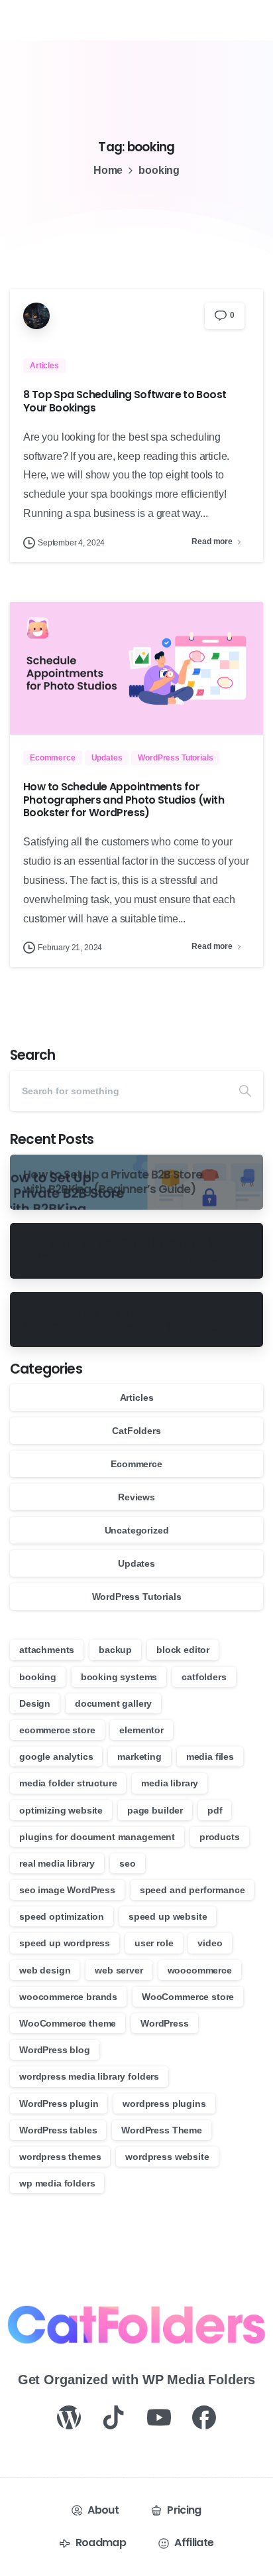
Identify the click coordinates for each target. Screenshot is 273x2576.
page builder (155, 1810)
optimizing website (61, 1810)
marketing (139, 1756)
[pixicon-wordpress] (69, 2417)
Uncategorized (137, 1530)
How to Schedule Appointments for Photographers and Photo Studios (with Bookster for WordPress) (124, 800)
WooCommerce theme (68, 2023)
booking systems (119, 1677)
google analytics (56, 1756)
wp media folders (57, 2183)
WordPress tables (58, 2130)
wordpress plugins (164, 2104)
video (210, 1943)
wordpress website (167, 2157)
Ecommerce (136, 1464)
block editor (183, 1650)
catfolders (204, 1677)
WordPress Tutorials (137, 1597)
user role (154, 1943)
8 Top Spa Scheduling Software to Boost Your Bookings (125, 401)
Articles (137, 1397)
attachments (47, 1650)
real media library (57, 1863)
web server (119, 1970)
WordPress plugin (59, 2104)
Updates (136, 1563)
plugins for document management (97, 1837)
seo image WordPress (67, 1890)
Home (108, 170)
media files (210, 1756)
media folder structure (68, 1783)
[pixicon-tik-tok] (114, 2417)
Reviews (136, 1497)
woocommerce (200, 1970)
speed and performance (192, 1890)
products (220, 1837)
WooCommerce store (188, 1997)
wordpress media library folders (89, 2076)
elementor (141, 1730)
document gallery (113, 1703)
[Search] (245, 1091)
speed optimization (62, 1916)
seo (128, 1863)
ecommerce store (57, 1730)
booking (38, 1677)
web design (45, 1970)
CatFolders (136, 1431)
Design (35, 1703)
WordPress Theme (162, 2130)
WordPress (165, 2023)
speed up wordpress (65, 1943)
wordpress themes (60, 2157)
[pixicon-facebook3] (204, 2417)
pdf (215, 1810)
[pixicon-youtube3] (159, 2417)
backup (115, 1650)
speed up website (168, 1916)
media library (170, 1783)
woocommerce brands (68, 1997)
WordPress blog (55, 2050)
